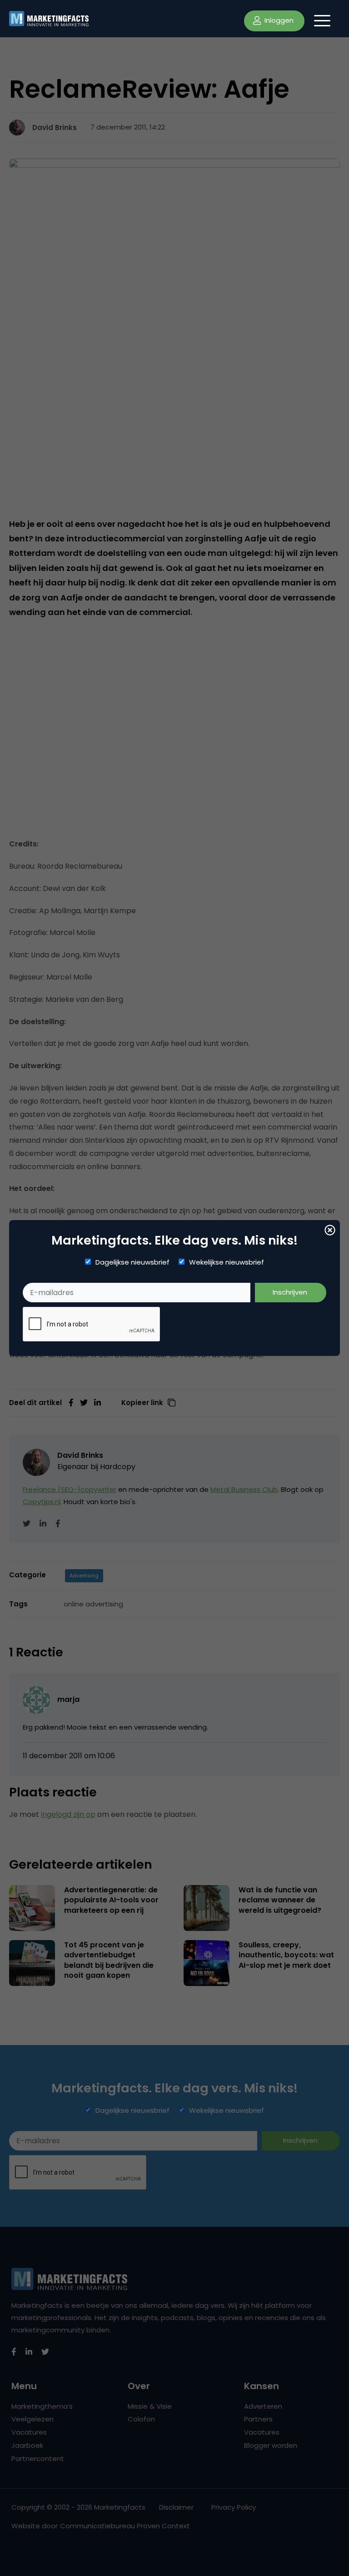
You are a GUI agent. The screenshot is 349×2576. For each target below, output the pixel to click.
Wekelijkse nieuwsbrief (227, 1262)
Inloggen (278, 20)
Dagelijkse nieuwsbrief (132, 1262)
